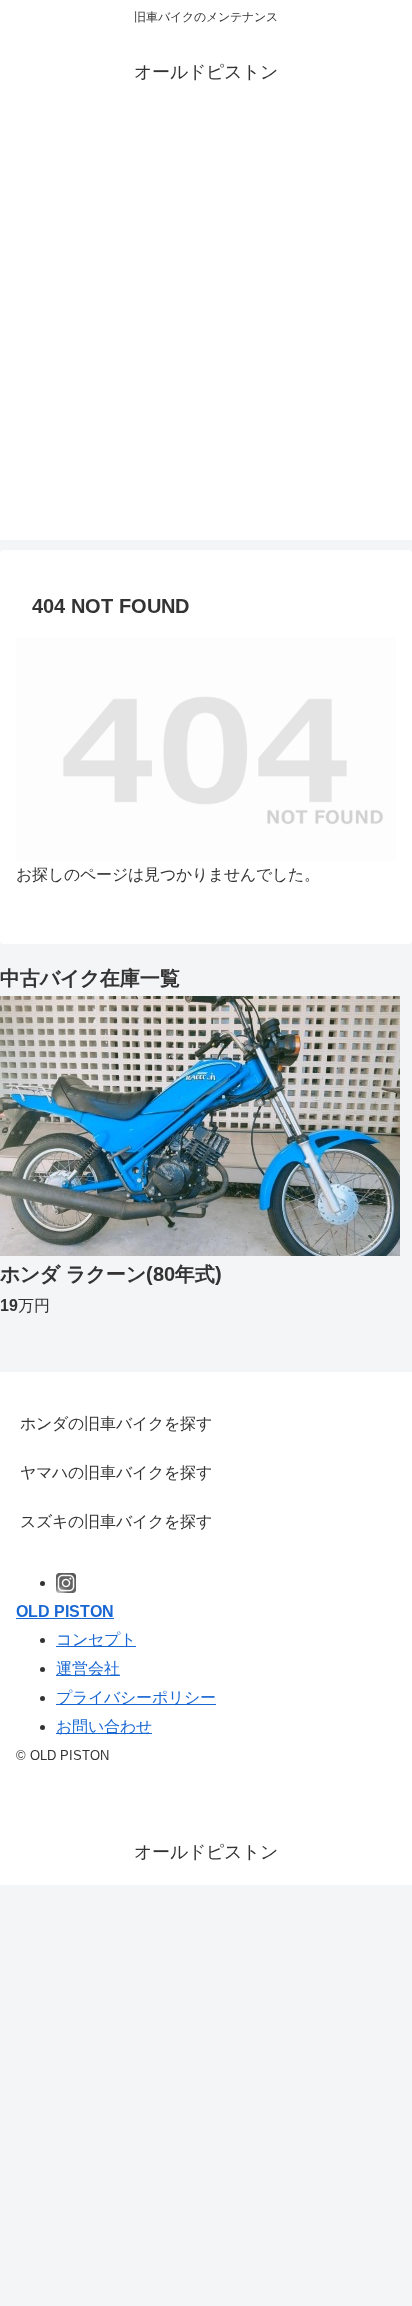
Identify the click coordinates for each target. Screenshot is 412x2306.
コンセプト (96, 1639)
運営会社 (88, 1668)
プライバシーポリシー (136, 1697)
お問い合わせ (104, 1726)
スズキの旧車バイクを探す (116, 1521)
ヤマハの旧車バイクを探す (116, 1472)
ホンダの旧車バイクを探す (116, 1423)
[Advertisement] (206, 334)
